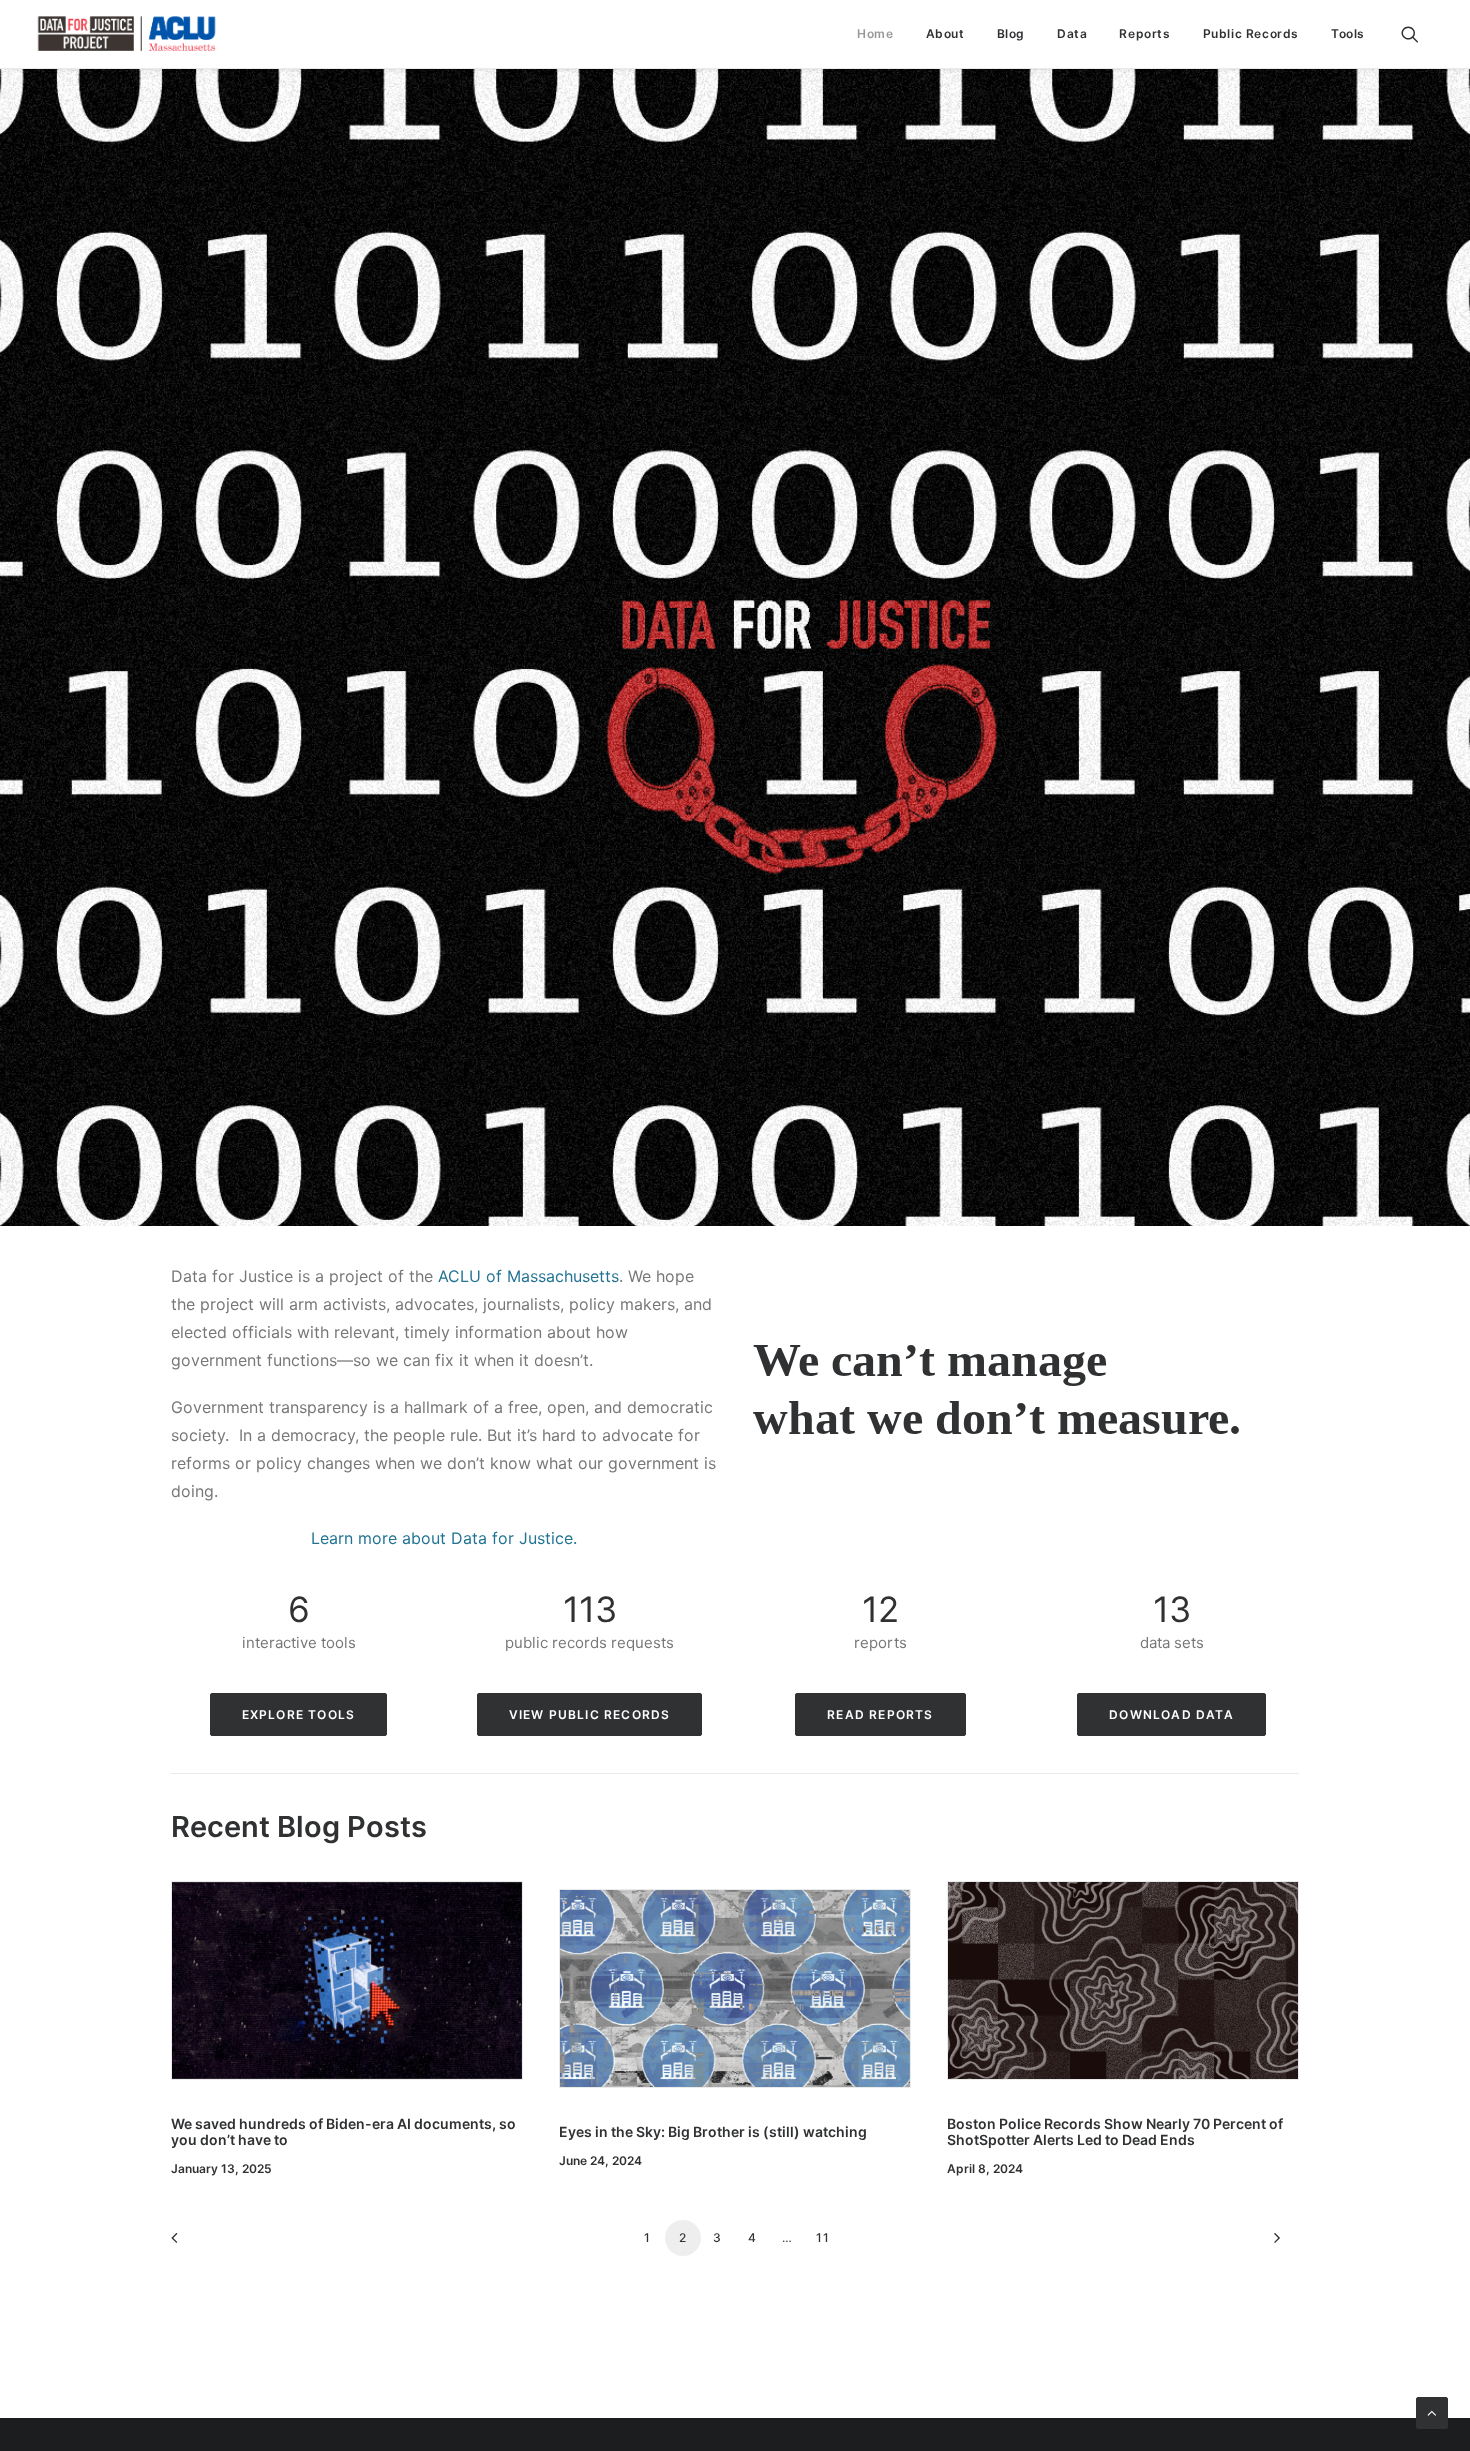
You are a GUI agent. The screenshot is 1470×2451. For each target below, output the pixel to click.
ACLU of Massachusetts (528, 1276)
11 (823, 2237)
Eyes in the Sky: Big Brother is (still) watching (713, 2131)
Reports (1144, 33)
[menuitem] (875, 34)
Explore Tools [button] (299, 1714)
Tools (1348, 33)
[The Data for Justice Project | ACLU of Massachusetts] (127, 34)
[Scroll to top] (1432, 2411)
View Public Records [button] (590, 1714)
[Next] (1272, 2244)
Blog (1011, 33)
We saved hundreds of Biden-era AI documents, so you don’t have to (343, 2132)
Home (875, 33)
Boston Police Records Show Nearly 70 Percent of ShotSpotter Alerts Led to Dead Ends (1115, 2132)
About (945, 33)
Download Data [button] (1171, 1714)
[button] (1419, 34)
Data (1072, 33)
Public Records (1251, 33)
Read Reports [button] (880, 1714)
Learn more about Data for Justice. (444, 1538)
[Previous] (198, 2244)
